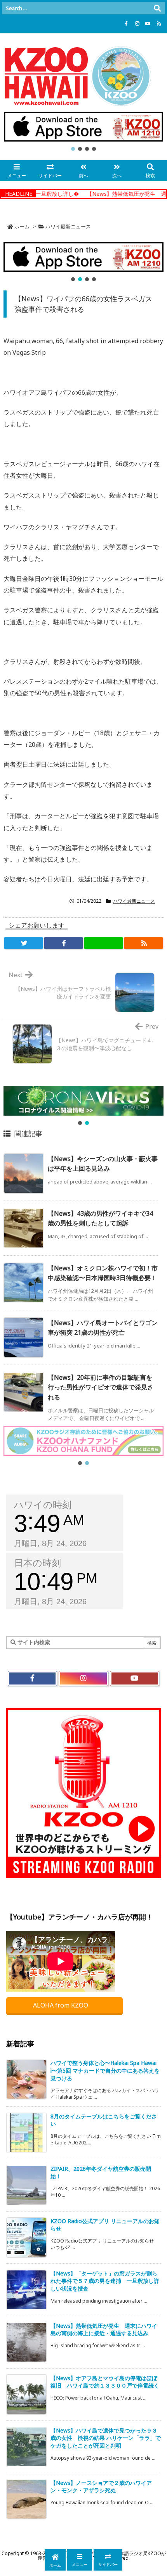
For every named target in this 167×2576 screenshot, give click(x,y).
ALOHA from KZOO (61, 2005)
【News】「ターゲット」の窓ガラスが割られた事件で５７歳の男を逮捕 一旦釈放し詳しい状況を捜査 (105, 2281)
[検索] (157, 8)
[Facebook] (126, 24)
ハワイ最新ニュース (68, 226)
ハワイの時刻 (43, 1505)
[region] (83, 132)
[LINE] (104, 943)
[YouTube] (148, 24)
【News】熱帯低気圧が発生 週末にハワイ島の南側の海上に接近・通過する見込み (104, 2330)
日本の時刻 (37, 1563)
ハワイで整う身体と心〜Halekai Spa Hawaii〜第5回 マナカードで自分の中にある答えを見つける (105, 2070)
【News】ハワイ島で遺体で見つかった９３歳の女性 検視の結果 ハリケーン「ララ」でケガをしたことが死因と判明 (106, 2438)
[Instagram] (137, 24)
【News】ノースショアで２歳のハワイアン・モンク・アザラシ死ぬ (101, 2487)
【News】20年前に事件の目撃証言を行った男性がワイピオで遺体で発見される (101, 1387)
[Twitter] (23, 943)
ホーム (22, 226)
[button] (83, 127)
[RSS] (159, 24)
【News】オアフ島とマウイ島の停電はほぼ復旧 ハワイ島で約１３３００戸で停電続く (105, 2382)
